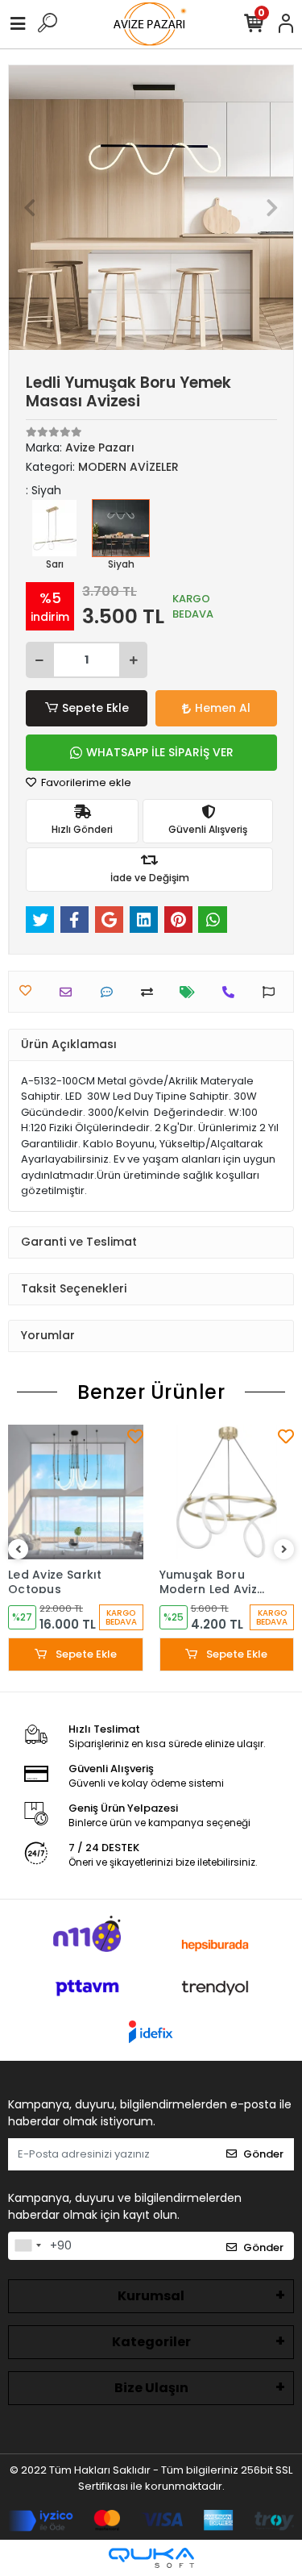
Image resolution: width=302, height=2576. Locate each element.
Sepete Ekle (95, 708)
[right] (284, 1550)
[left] (19, 1550)
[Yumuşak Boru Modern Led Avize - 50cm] (227, 1492)
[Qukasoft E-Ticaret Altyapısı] (151, 2558)
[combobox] (27, 2246)
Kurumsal (151, 2296)
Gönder (263, 2154)
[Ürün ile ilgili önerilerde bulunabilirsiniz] (273, 992)
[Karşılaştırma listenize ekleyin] (151, 992)
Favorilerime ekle (85, 782)
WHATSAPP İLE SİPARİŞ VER (160, 752)
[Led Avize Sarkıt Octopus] (76, 1492)
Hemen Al (223, 708)
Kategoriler (151, 2342)
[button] (30, 208)
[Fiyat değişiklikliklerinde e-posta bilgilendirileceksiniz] (191, 992)
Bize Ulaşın (151, 2388)
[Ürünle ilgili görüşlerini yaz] (111, 992)
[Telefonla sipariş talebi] (232, 992)
